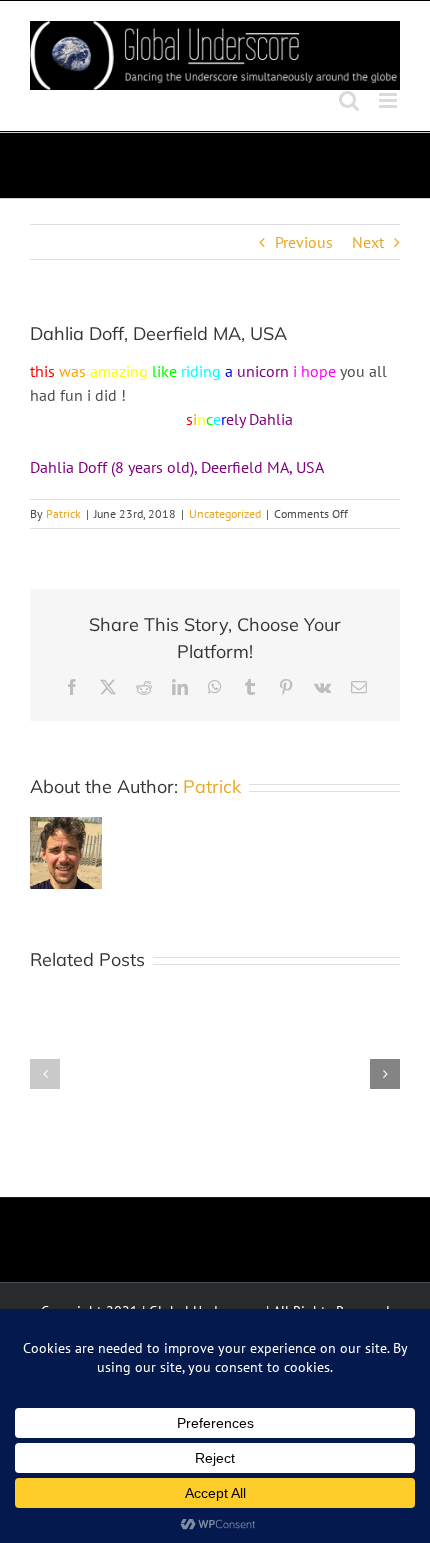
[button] (45, 1074)
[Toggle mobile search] (349, 100)
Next (368, 242)
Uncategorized (225, 513)
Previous (304, 242)
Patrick (63, 513)
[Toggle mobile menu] (389, 100)
